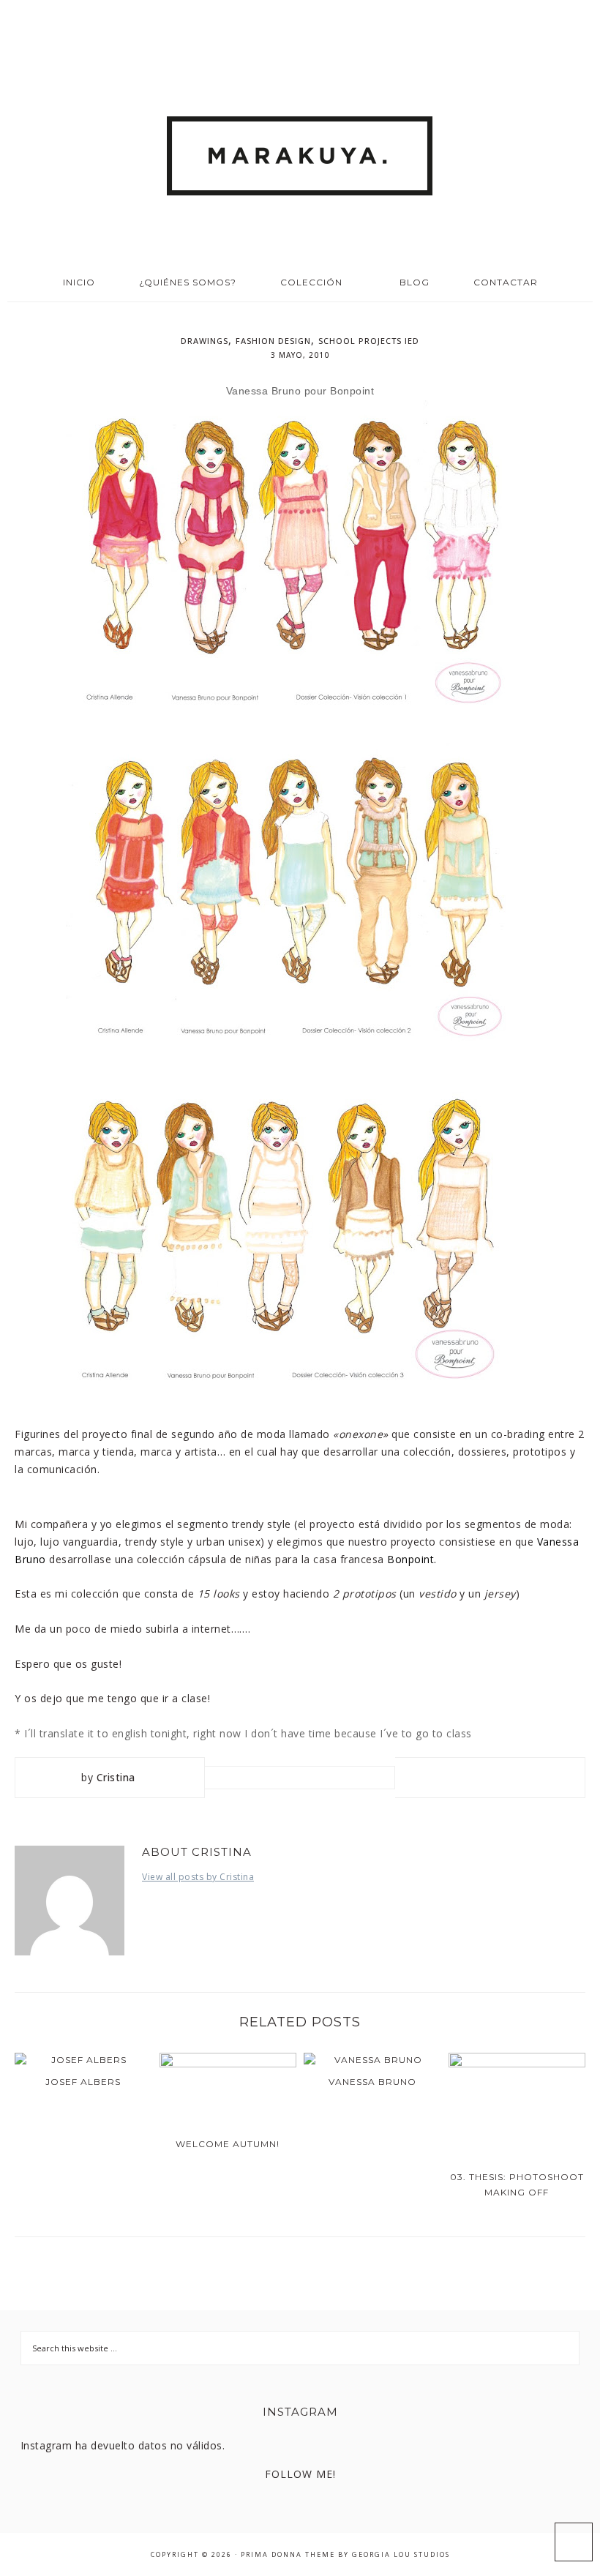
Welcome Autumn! (228, 2144)
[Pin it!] (490, 1777)
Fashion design (273, 341)
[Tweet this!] (464, 1777)
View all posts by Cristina (198, 1877)
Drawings (205, 341)
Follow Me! (300, 2474)
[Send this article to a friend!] (543, 1777)
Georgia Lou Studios (401, 2554)
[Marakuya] (300, 151)
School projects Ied (369, 341)
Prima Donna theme (288, 2554)
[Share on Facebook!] (438, 1777)
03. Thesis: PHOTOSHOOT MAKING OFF (517, 2184)
